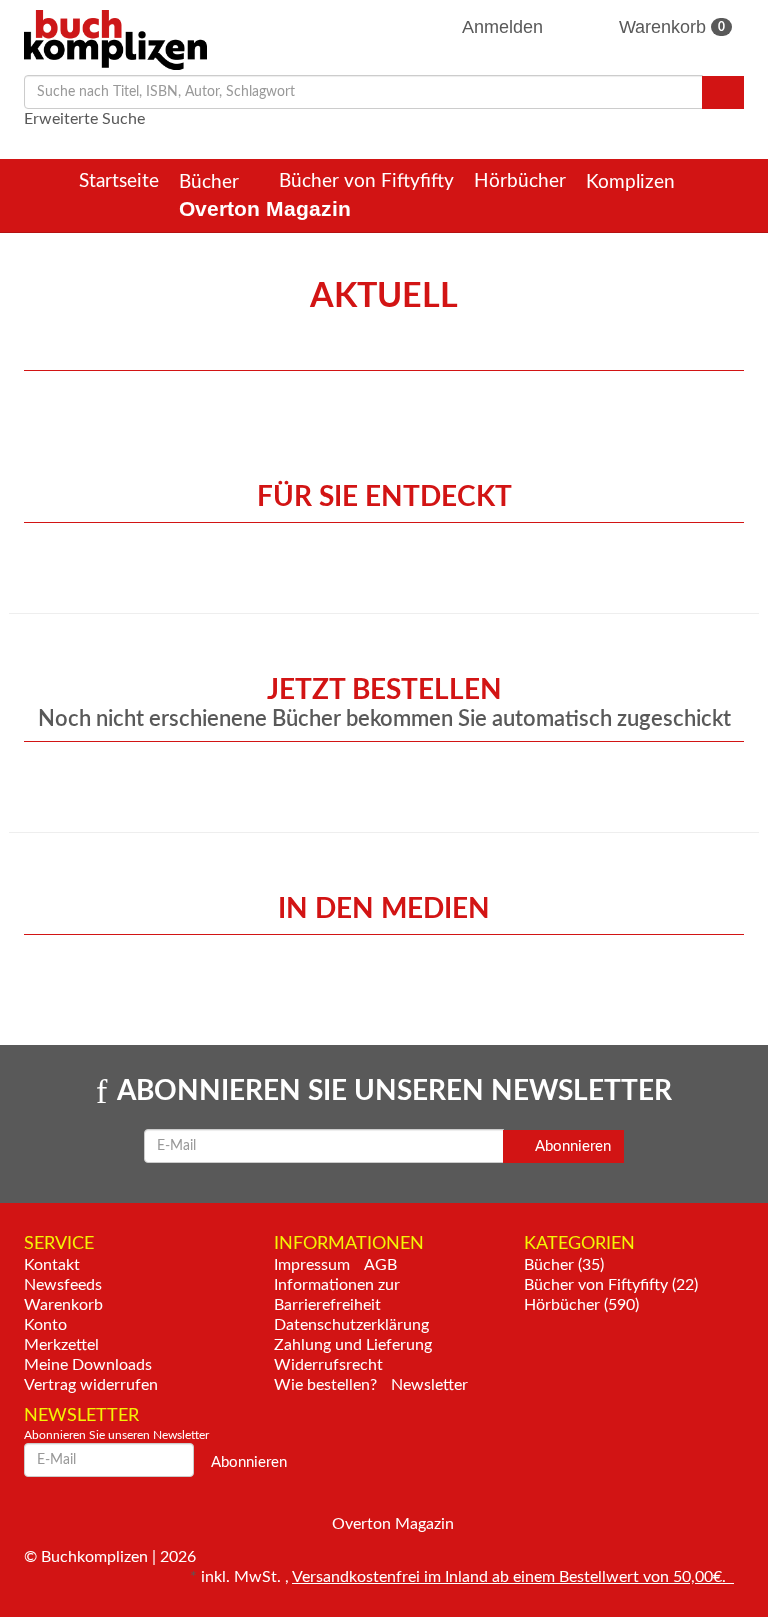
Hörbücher (520, 181)
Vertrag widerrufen (91, 1385)
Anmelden (503, 27)
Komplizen (633, 182)
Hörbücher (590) (581, 1305)
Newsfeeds (63, 1285)
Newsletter (429, 1385)
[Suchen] (723, 92)
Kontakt (52, 1265)
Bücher (211, 182)
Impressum (312, 1265)
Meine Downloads (88, 1365)
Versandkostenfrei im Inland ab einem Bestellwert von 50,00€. (513, 1577)
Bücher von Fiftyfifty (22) (611, 1285)
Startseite (119, 181)
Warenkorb (669, 27)
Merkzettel (61, 1345)
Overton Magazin (265, 208)
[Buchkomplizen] (115, 39)
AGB (380, 1265)
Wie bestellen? (325, 1385)
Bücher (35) (564, 1265)
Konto (45, 1325)
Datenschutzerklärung (351, 1325)
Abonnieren (571, 1146)
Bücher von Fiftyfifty (366, 181)
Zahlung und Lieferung (353, 1345)
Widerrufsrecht (328, 1365)
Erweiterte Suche (84, 119)
